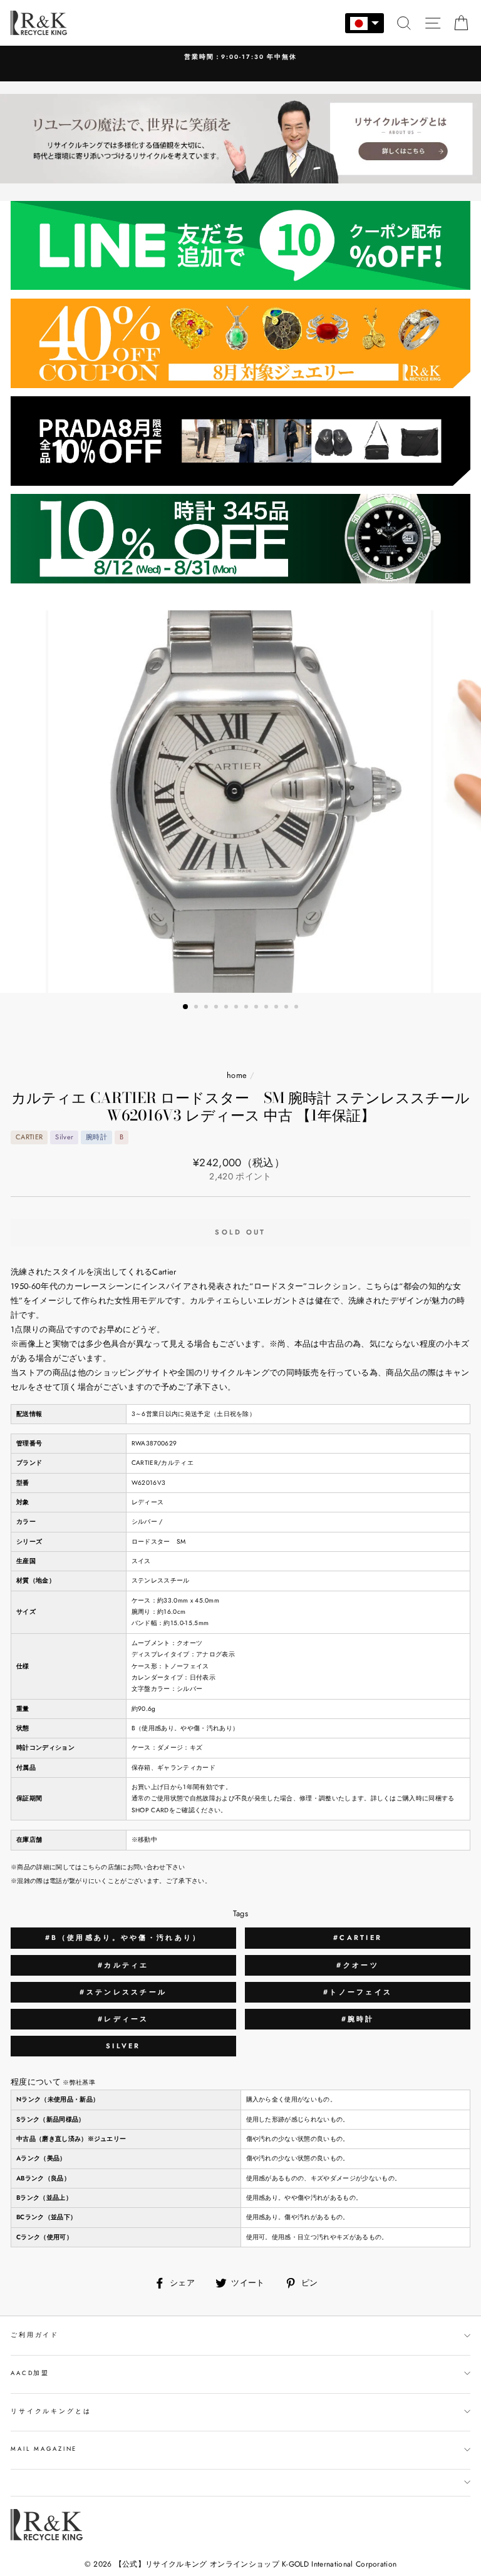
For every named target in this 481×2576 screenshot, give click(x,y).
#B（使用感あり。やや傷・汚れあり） (123, 1937)
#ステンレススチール (123, 1992)
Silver (123, 2046)
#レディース (123, 2019)
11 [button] (287, 1008)
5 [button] (227, 1008)
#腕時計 (358, 2019)
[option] (240, 64)
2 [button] (197, 1008)
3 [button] (207, 1008)
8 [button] (257, 1008)
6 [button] (237, 1008)
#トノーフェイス (358, 1992)
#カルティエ (123, 1965)
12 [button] (297, 1008)
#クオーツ (358, 1965)
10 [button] (277, 1008)
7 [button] (247, 1008)
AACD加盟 (30, 2373)
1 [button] (186, 1007)
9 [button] (267, 1008)
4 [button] (217, 1008)
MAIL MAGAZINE (44, 2449)
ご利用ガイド (35, 2335)
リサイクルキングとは (51, 2411)
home (237, 1075)
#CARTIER (358, 1937)
